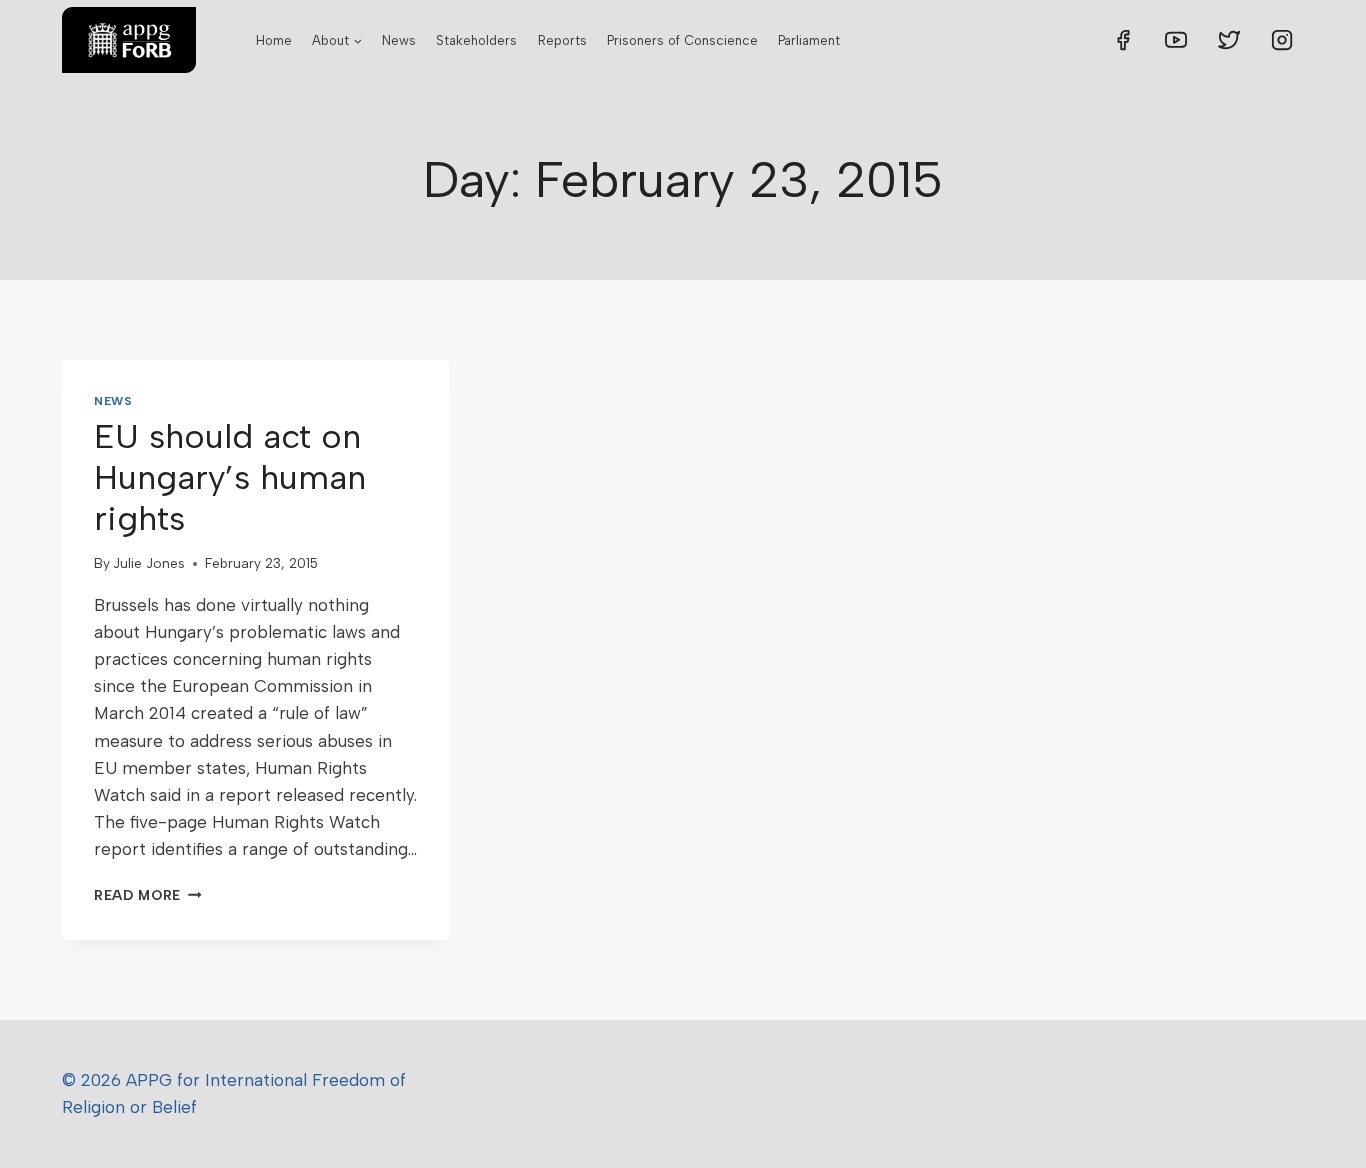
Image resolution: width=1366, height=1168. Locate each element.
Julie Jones (149, 563)
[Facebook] (1123, 40)
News (399, 40)
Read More (148, 895)
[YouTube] (1176, 40)
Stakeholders (476, 40)
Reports (562, 40)
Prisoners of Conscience (682, 40)
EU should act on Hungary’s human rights (230, 477)
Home (274, 40)
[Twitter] (1229, 40)
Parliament (809, 40)
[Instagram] (1282, 40)
